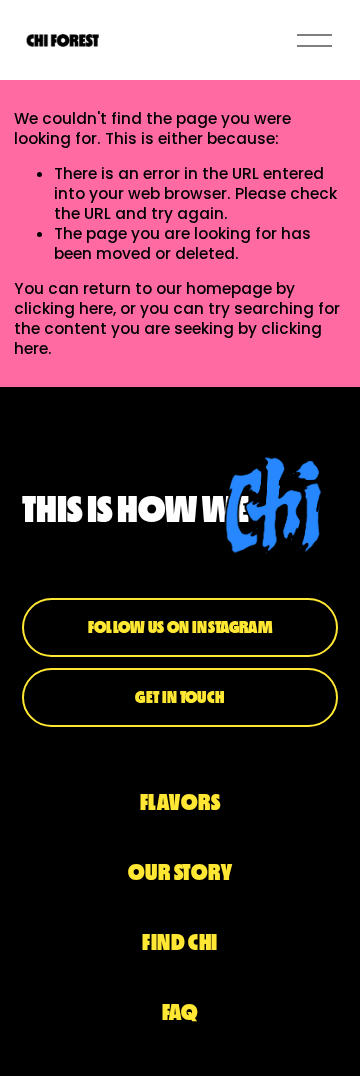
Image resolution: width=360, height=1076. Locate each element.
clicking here (63, 308)
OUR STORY (180, 872)
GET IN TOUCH (179, 697)
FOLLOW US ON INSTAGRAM (180, 627)
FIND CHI (180, 942)
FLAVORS (180, 802)
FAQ (180, 1012)
